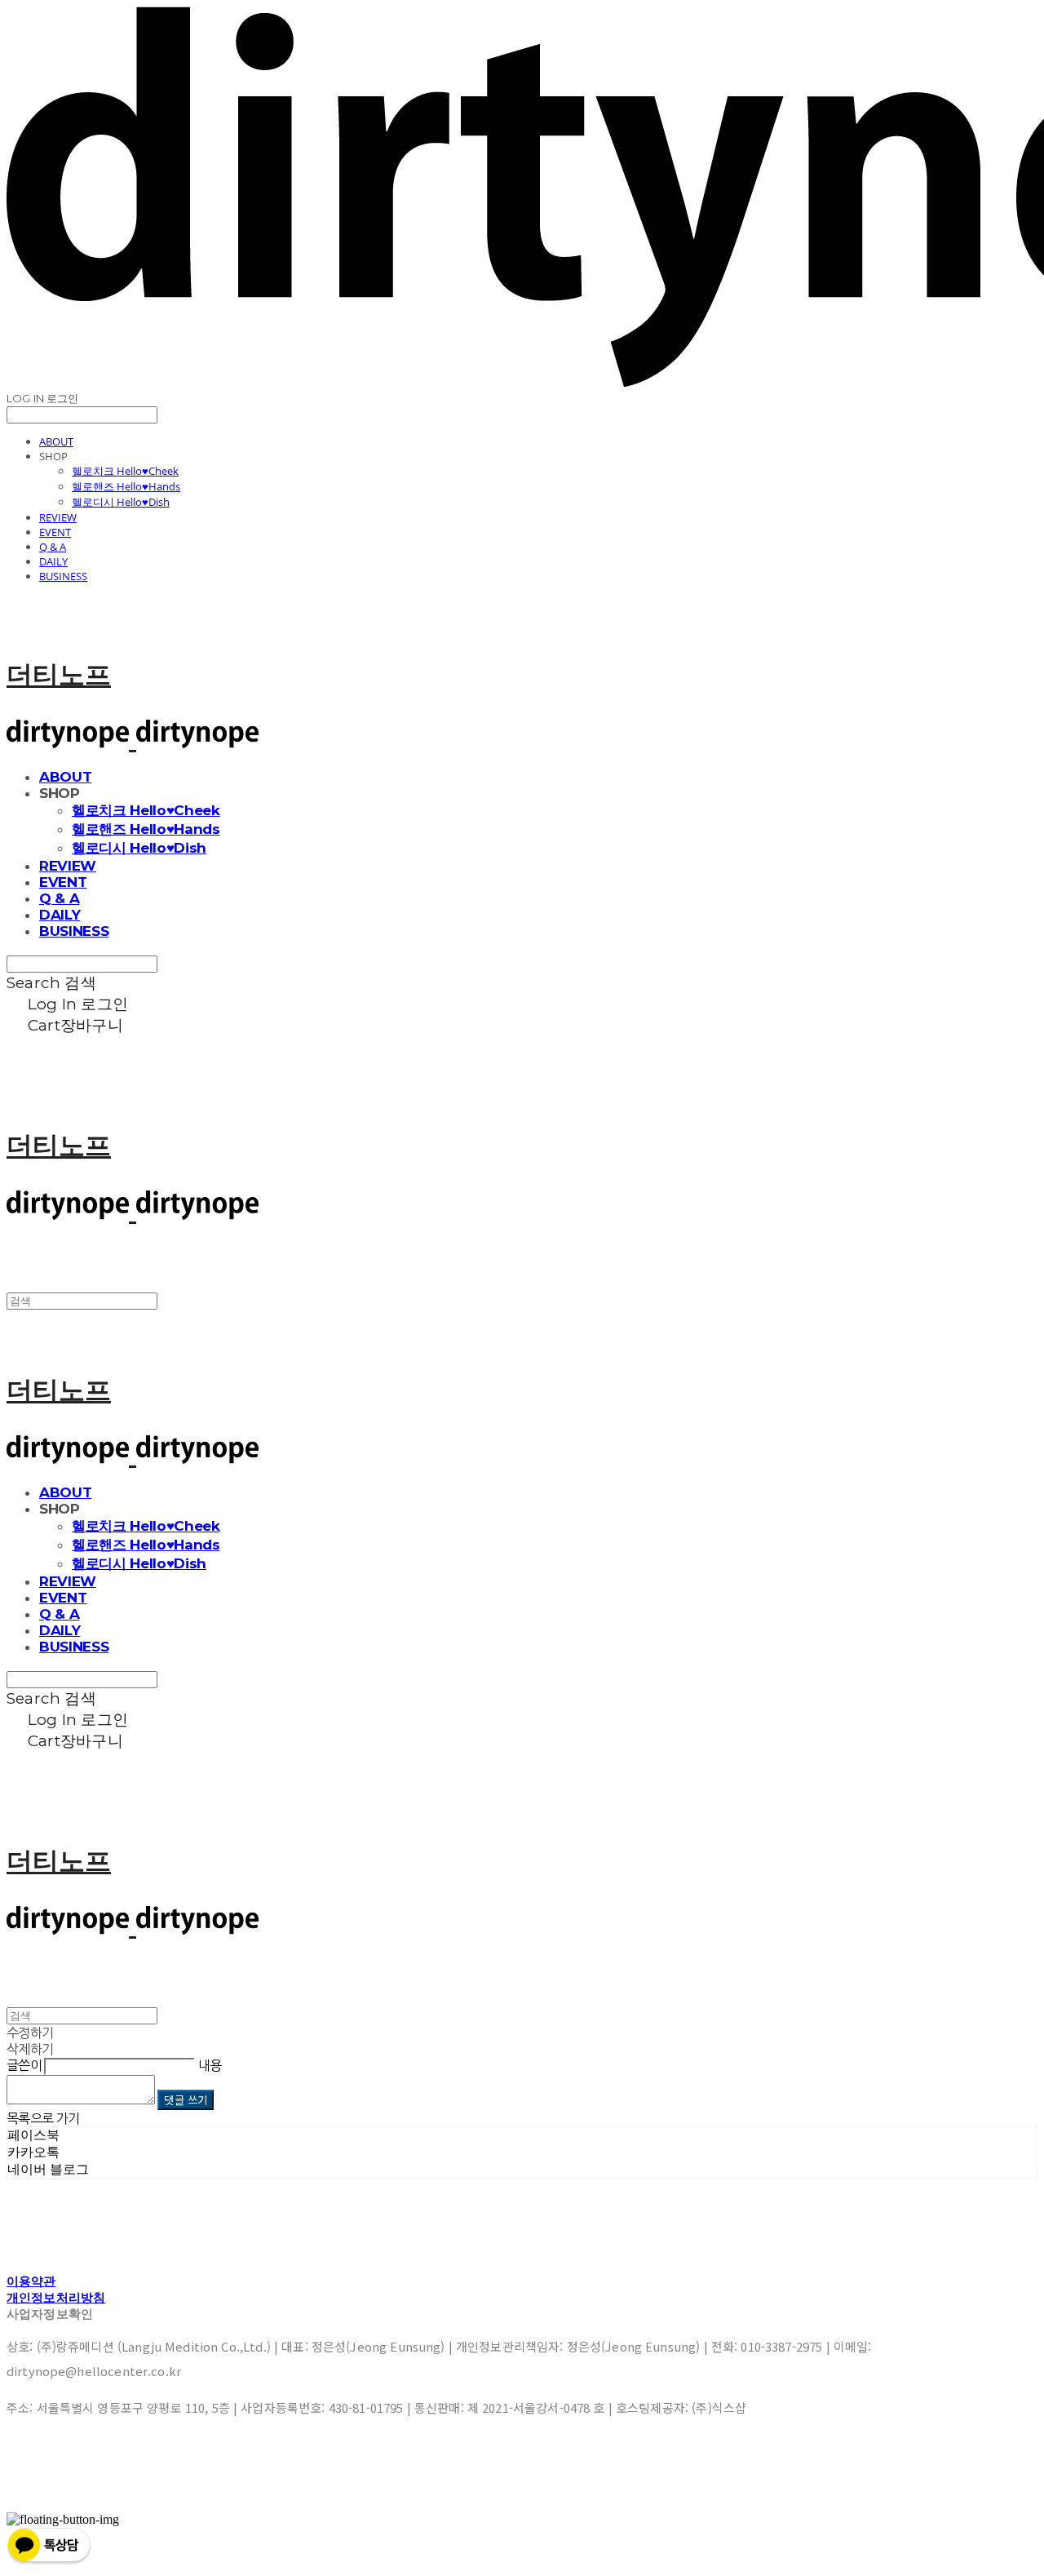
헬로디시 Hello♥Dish (121, 502)
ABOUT (56, 441)
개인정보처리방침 (56, 2297)
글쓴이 (24, 2065)
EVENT (55, 532)
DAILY (53, 561)
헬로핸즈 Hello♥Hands (126, 486)
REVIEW (58, 517)
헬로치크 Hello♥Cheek (125, 471)
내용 (210, 2065)
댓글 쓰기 (186, 2100)
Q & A (53, 547)
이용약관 (31, 2281)
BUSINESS (63, 576)
